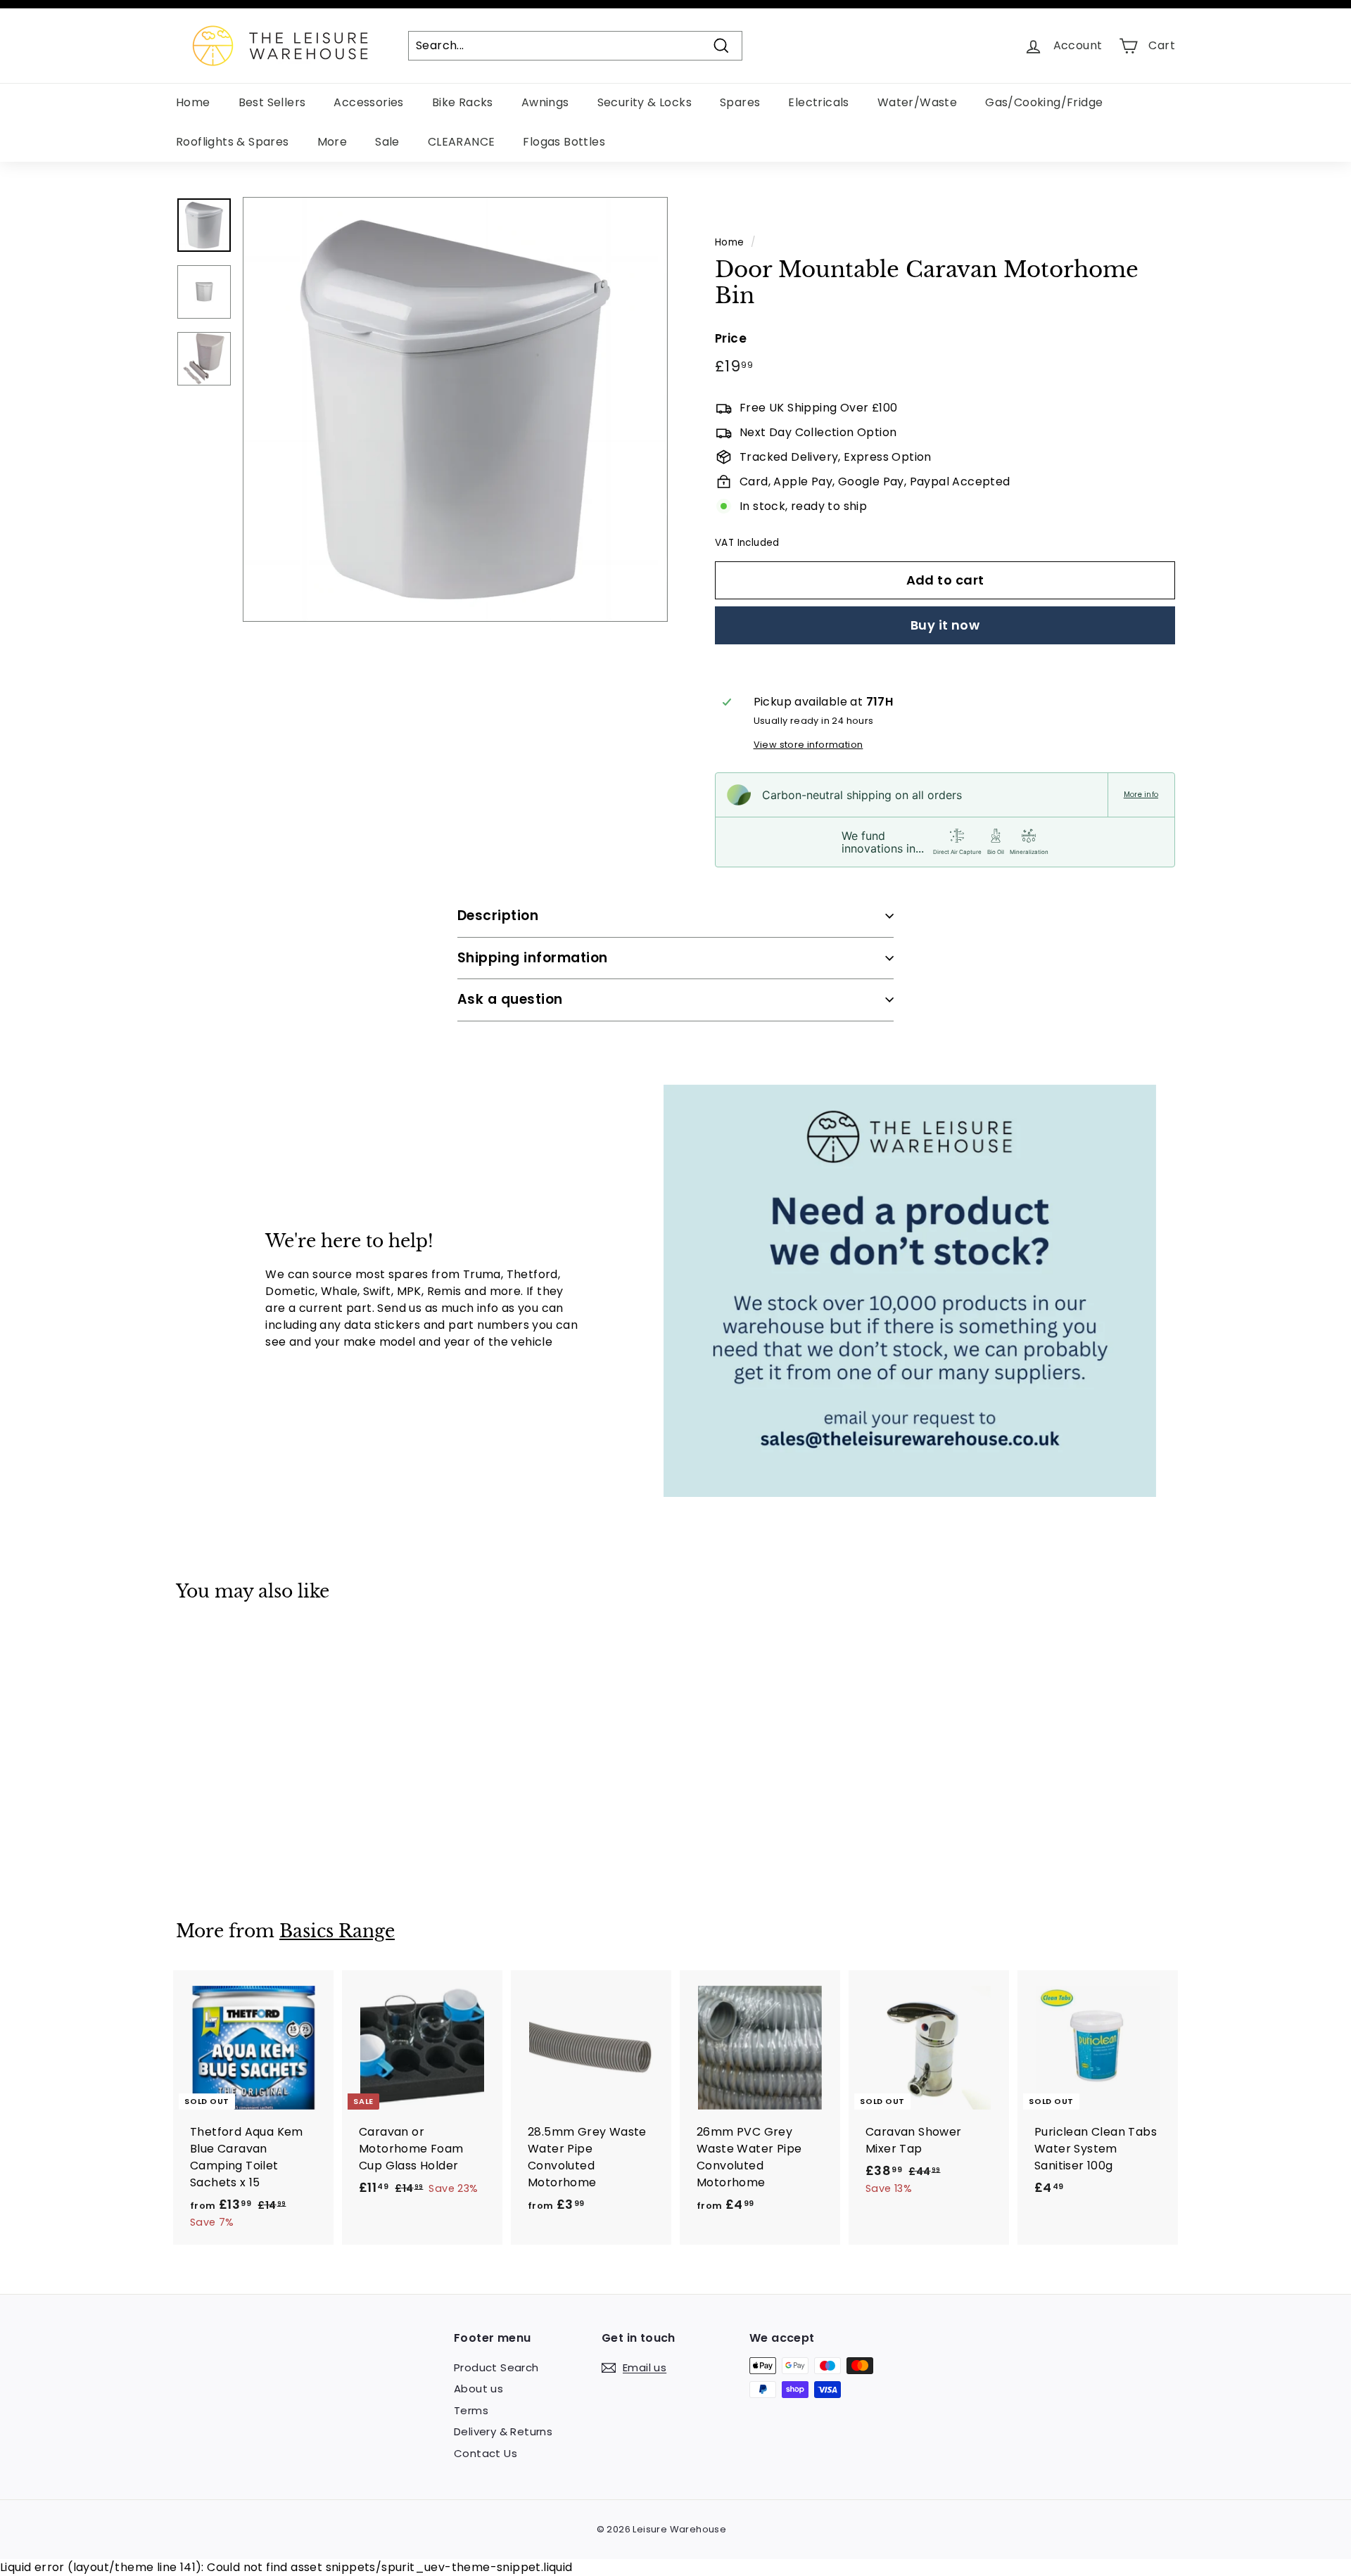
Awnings (545, 102)
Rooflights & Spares (233, 142)
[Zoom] (455, 409)
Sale (387, 142)
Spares (740, 102)
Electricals (818, 102)
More (332, 142)
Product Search (496, 2367)
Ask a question (510, 999)
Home (193, 102)
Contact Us (486, 2453)
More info (1141, 795)
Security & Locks (645, 102)
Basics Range (337, 1931)
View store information (808, 745)
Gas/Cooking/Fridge (1044, 102)
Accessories (368, 102)
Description (498, 916)
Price (731, 338)
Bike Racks (463, 102)
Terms (471, 2410)
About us (478, 2389)
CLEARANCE (462, 142)
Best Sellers (272, 102)
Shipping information (533, 958)
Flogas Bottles (564, 142)
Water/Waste (917, 102)
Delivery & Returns (503, 2431)
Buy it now (945, 625)
